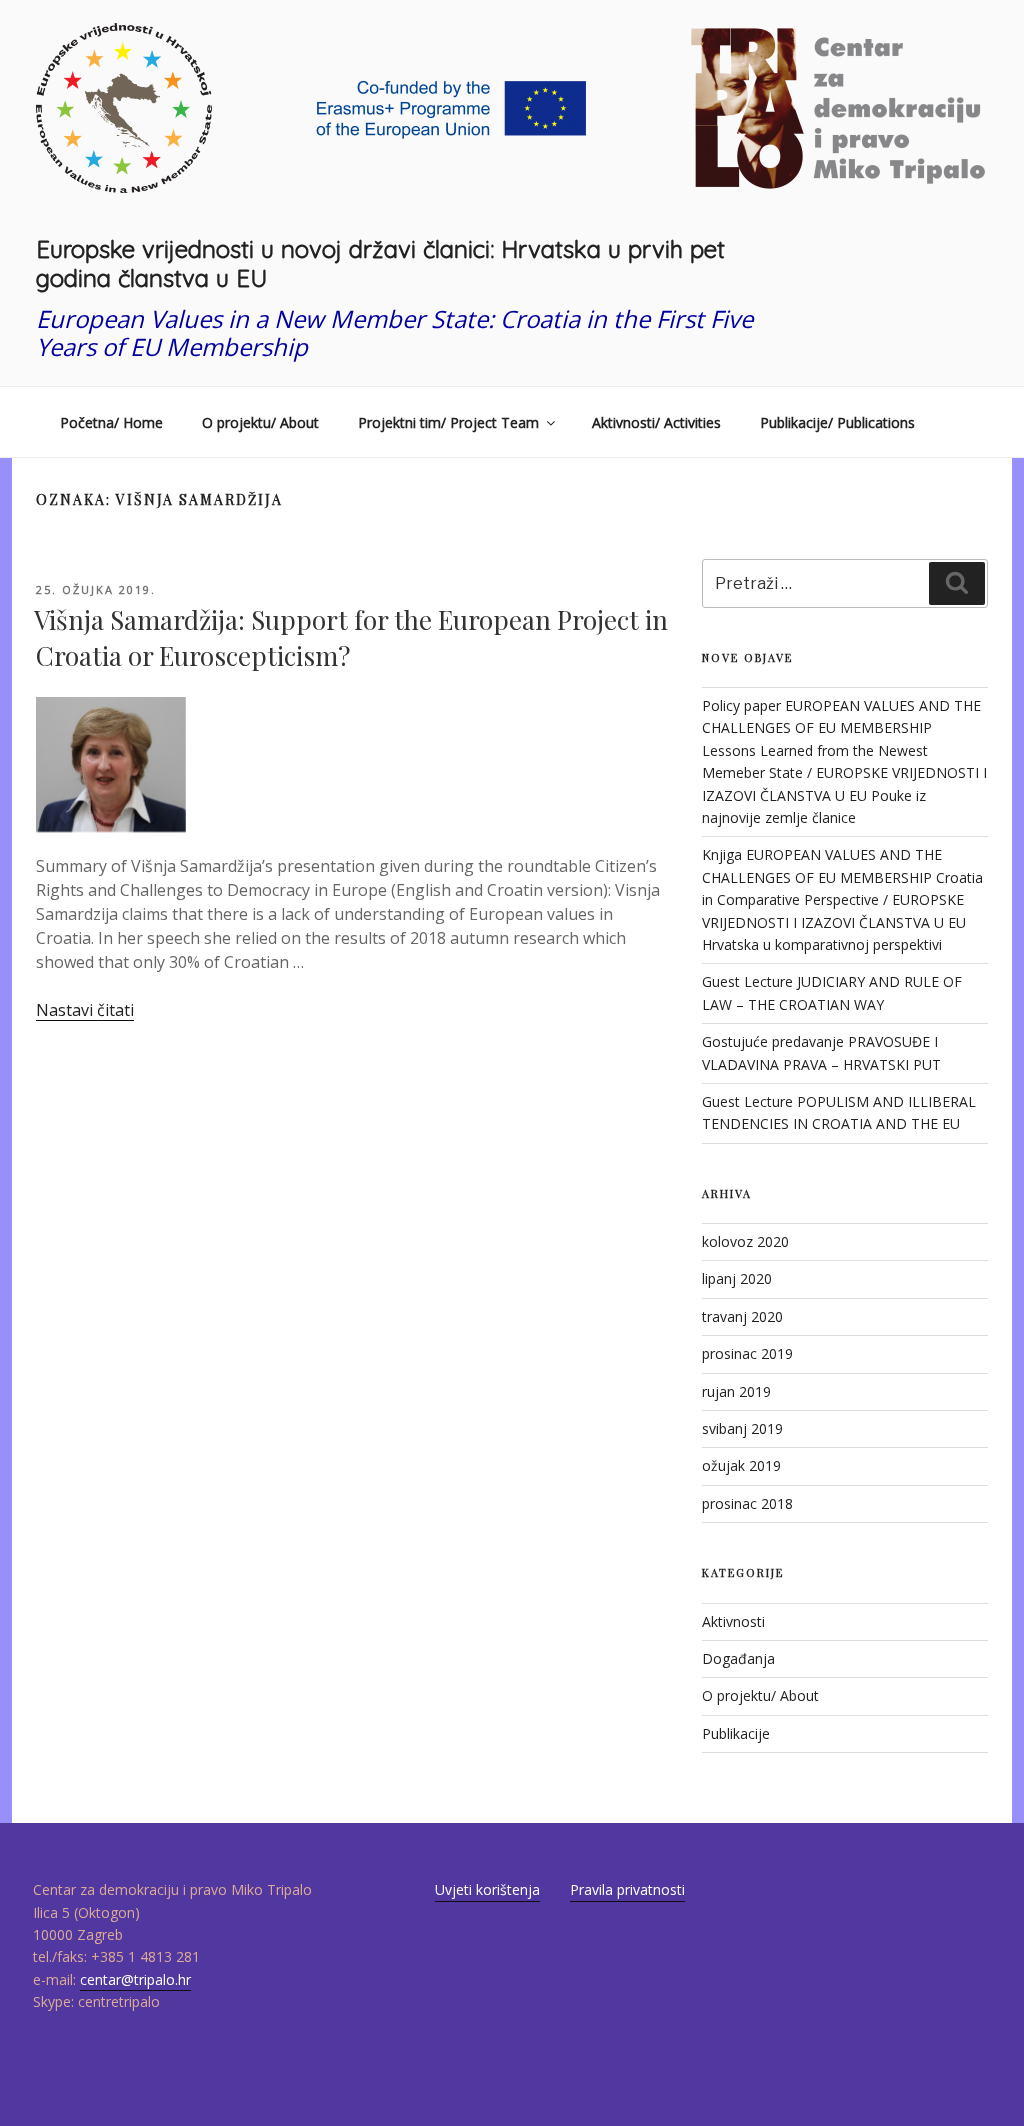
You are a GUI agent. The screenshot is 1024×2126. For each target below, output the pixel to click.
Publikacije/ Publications (837, 422)
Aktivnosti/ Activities (656, 422)
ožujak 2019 (741, 1465)
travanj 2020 (742, 1316)
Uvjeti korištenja (487, 1889)
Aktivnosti (733, 1621)
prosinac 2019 (747, 1353)
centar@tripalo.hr (135, 1979)
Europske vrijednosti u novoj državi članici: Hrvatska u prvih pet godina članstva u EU (380, 263)
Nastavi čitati (85, 1010)
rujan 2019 (736, 1391)
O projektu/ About (260, 422)
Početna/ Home (111, 422)
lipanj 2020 (737, 1278)
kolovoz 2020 (745, 1241)
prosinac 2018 (747, 1503)
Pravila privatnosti (627, 1889)
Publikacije (736, 1733)
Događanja (738, 1658)
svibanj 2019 (742, 1428)
